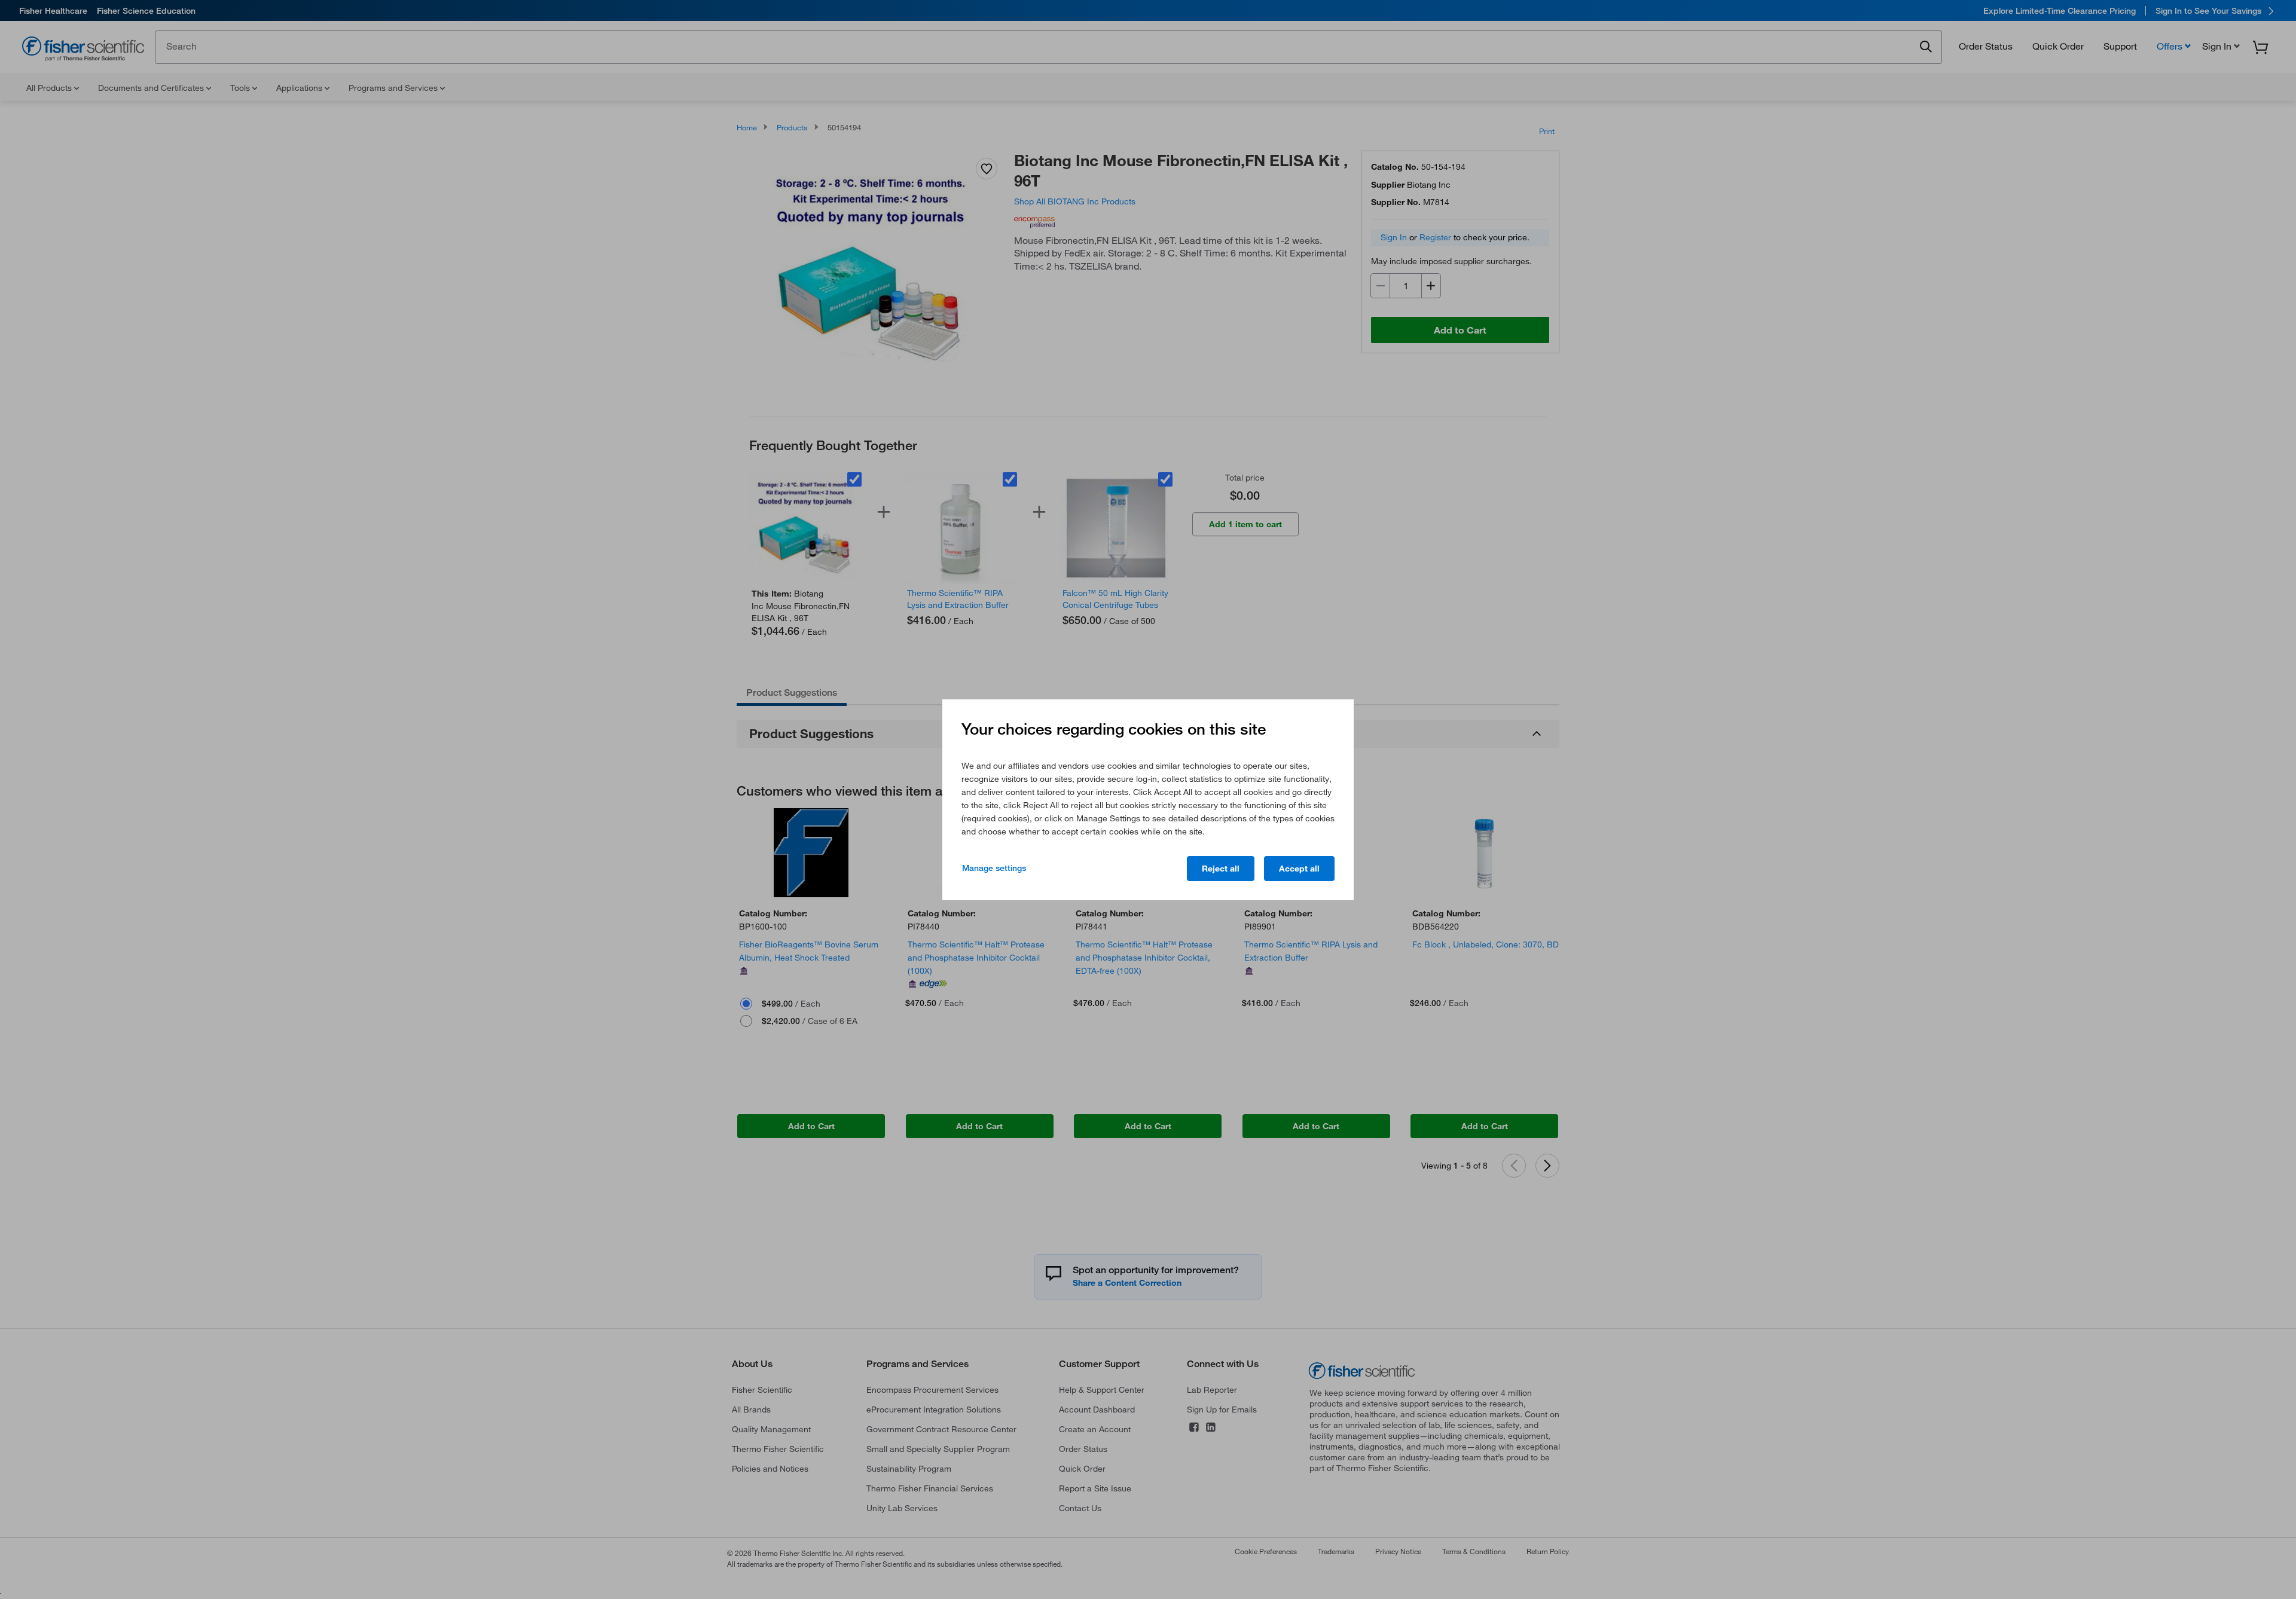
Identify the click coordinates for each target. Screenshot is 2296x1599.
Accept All (1299, 869)
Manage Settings (994, 868)
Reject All (1221, 869)
